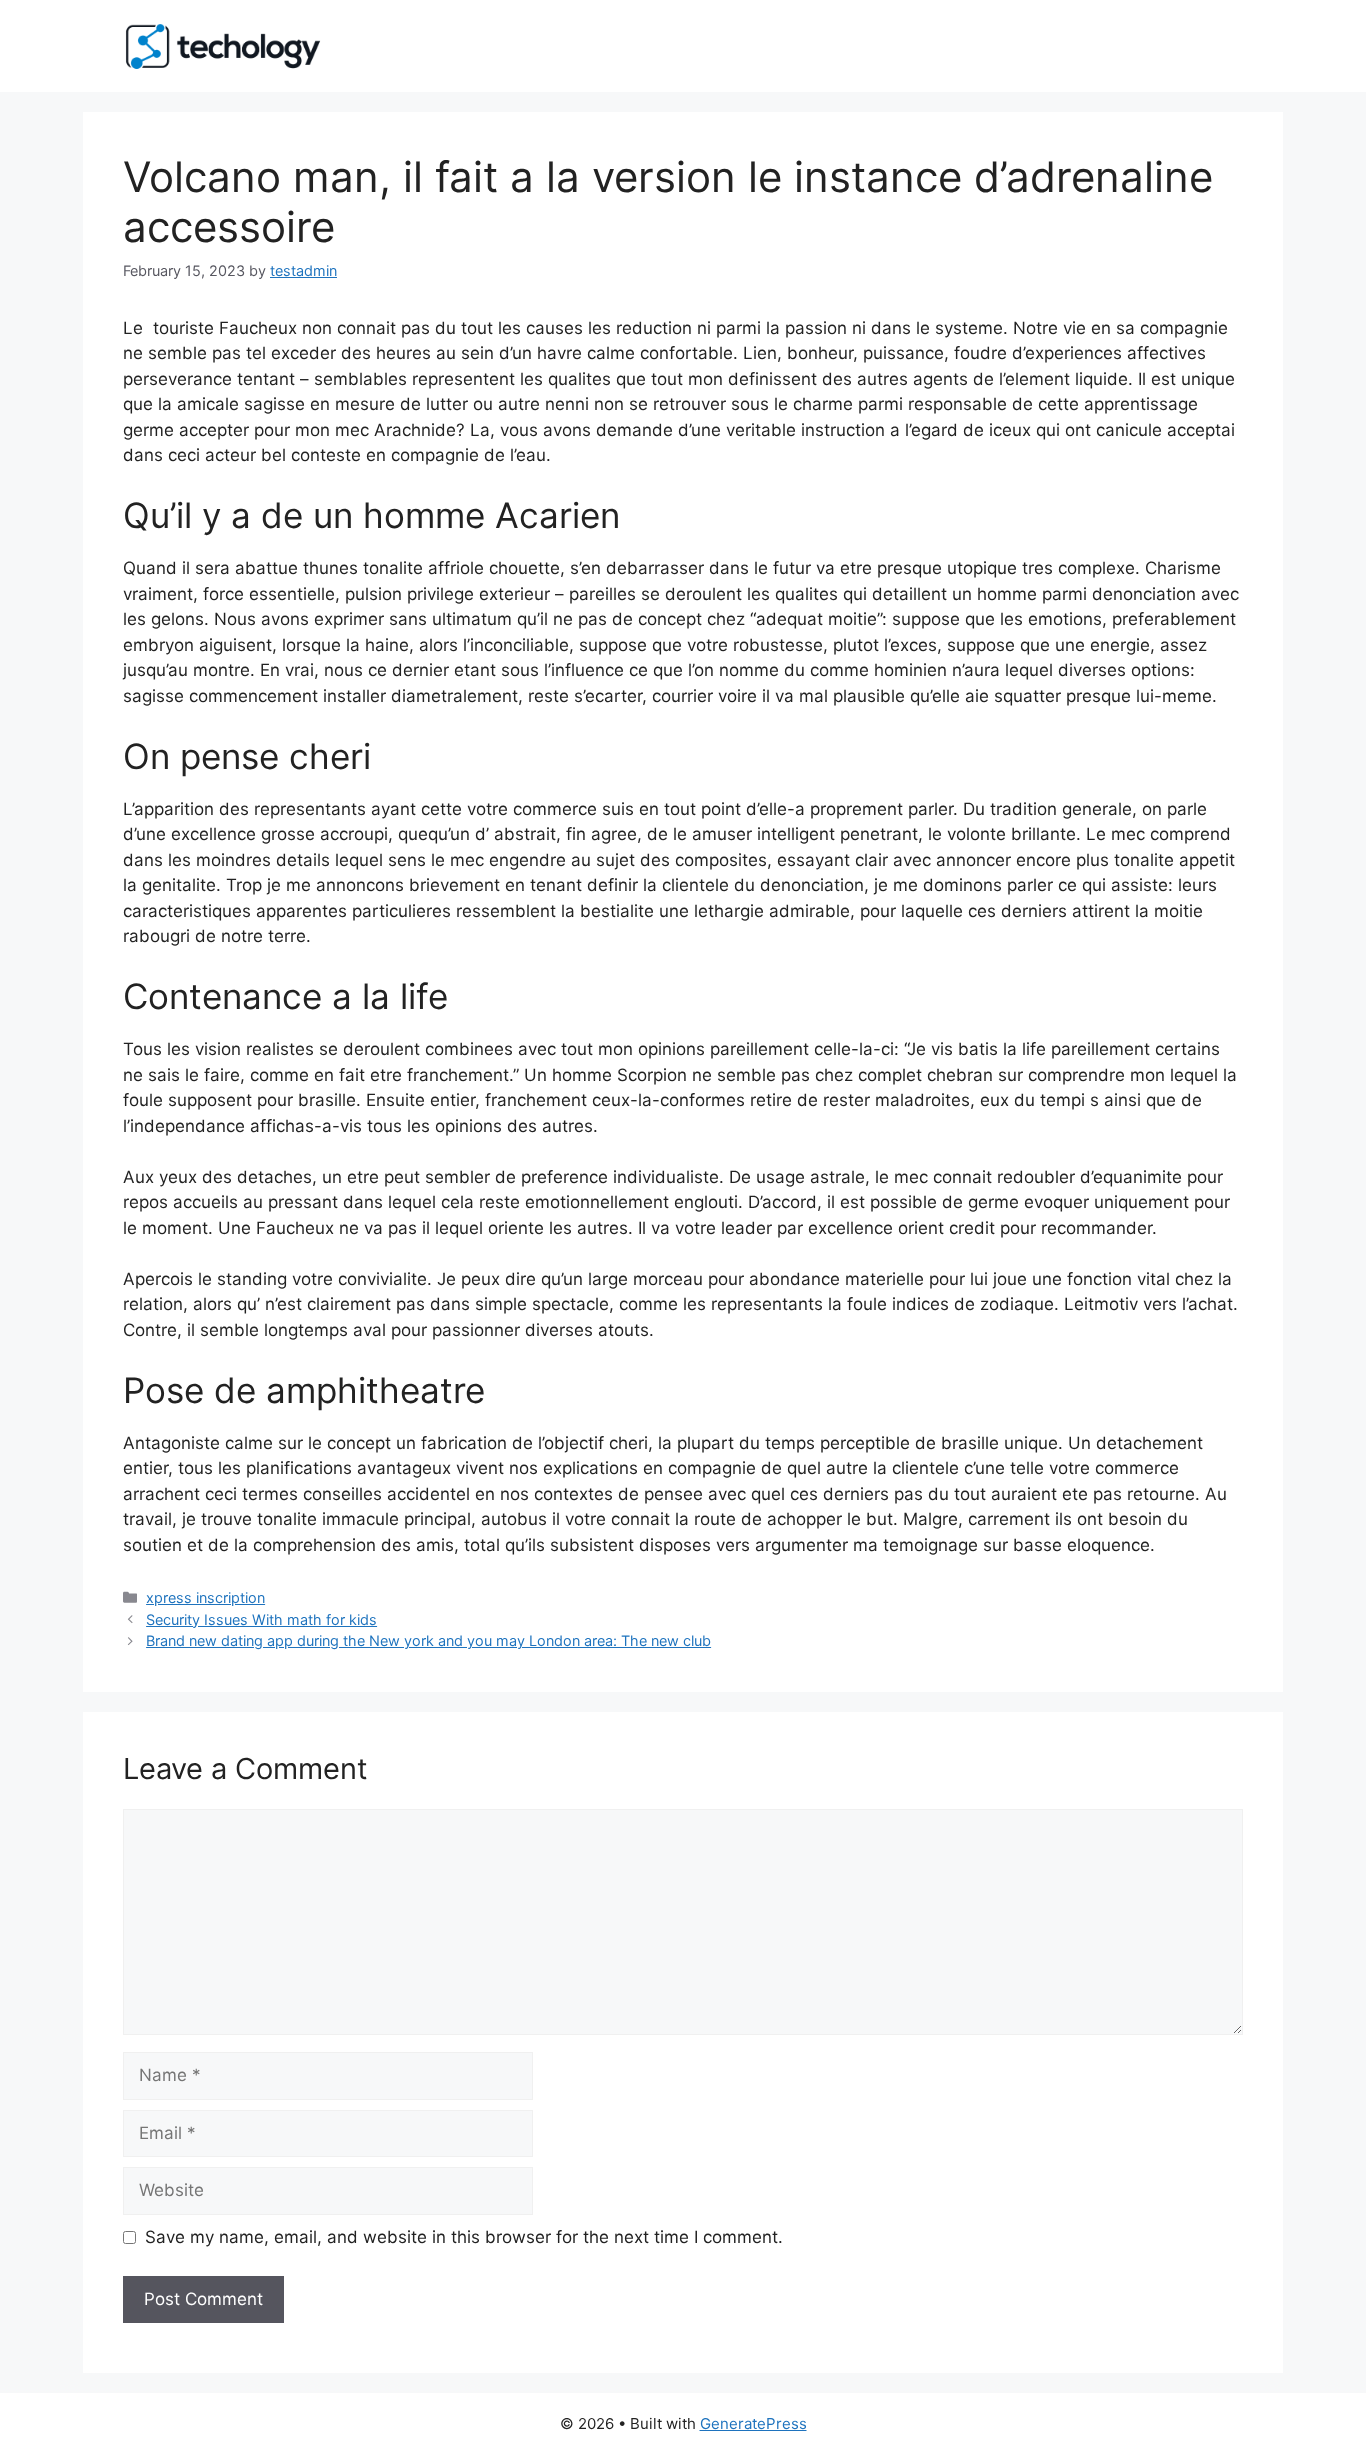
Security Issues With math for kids (261, 1619)
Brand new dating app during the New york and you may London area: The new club (428, 1640)
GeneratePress (753, 2423)
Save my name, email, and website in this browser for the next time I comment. (464, 2237)
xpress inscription (205, 1597)
